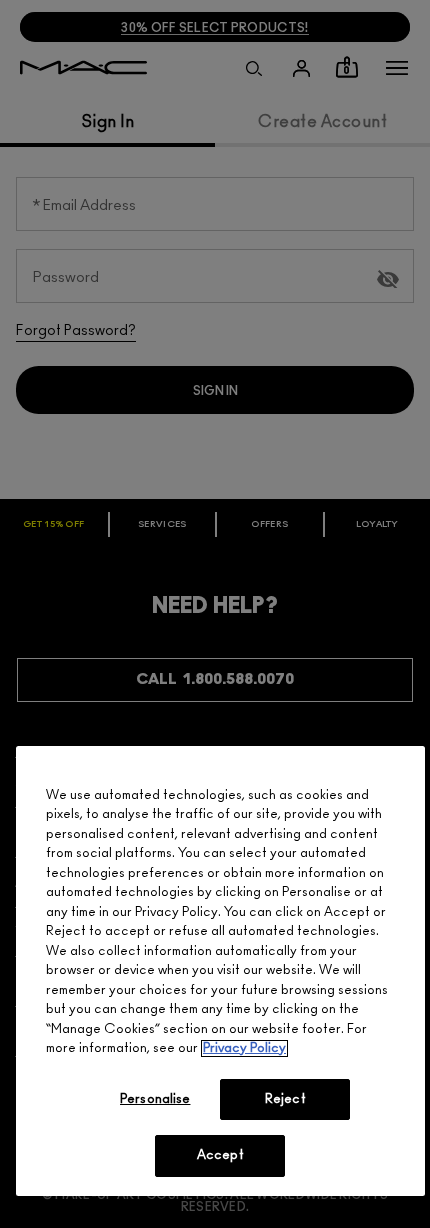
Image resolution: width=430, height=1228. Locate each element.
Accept (220, 1155)
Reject (285, 1099)
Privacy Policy (244, 1048)
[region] (220, 971)
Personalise (155, 1099)
